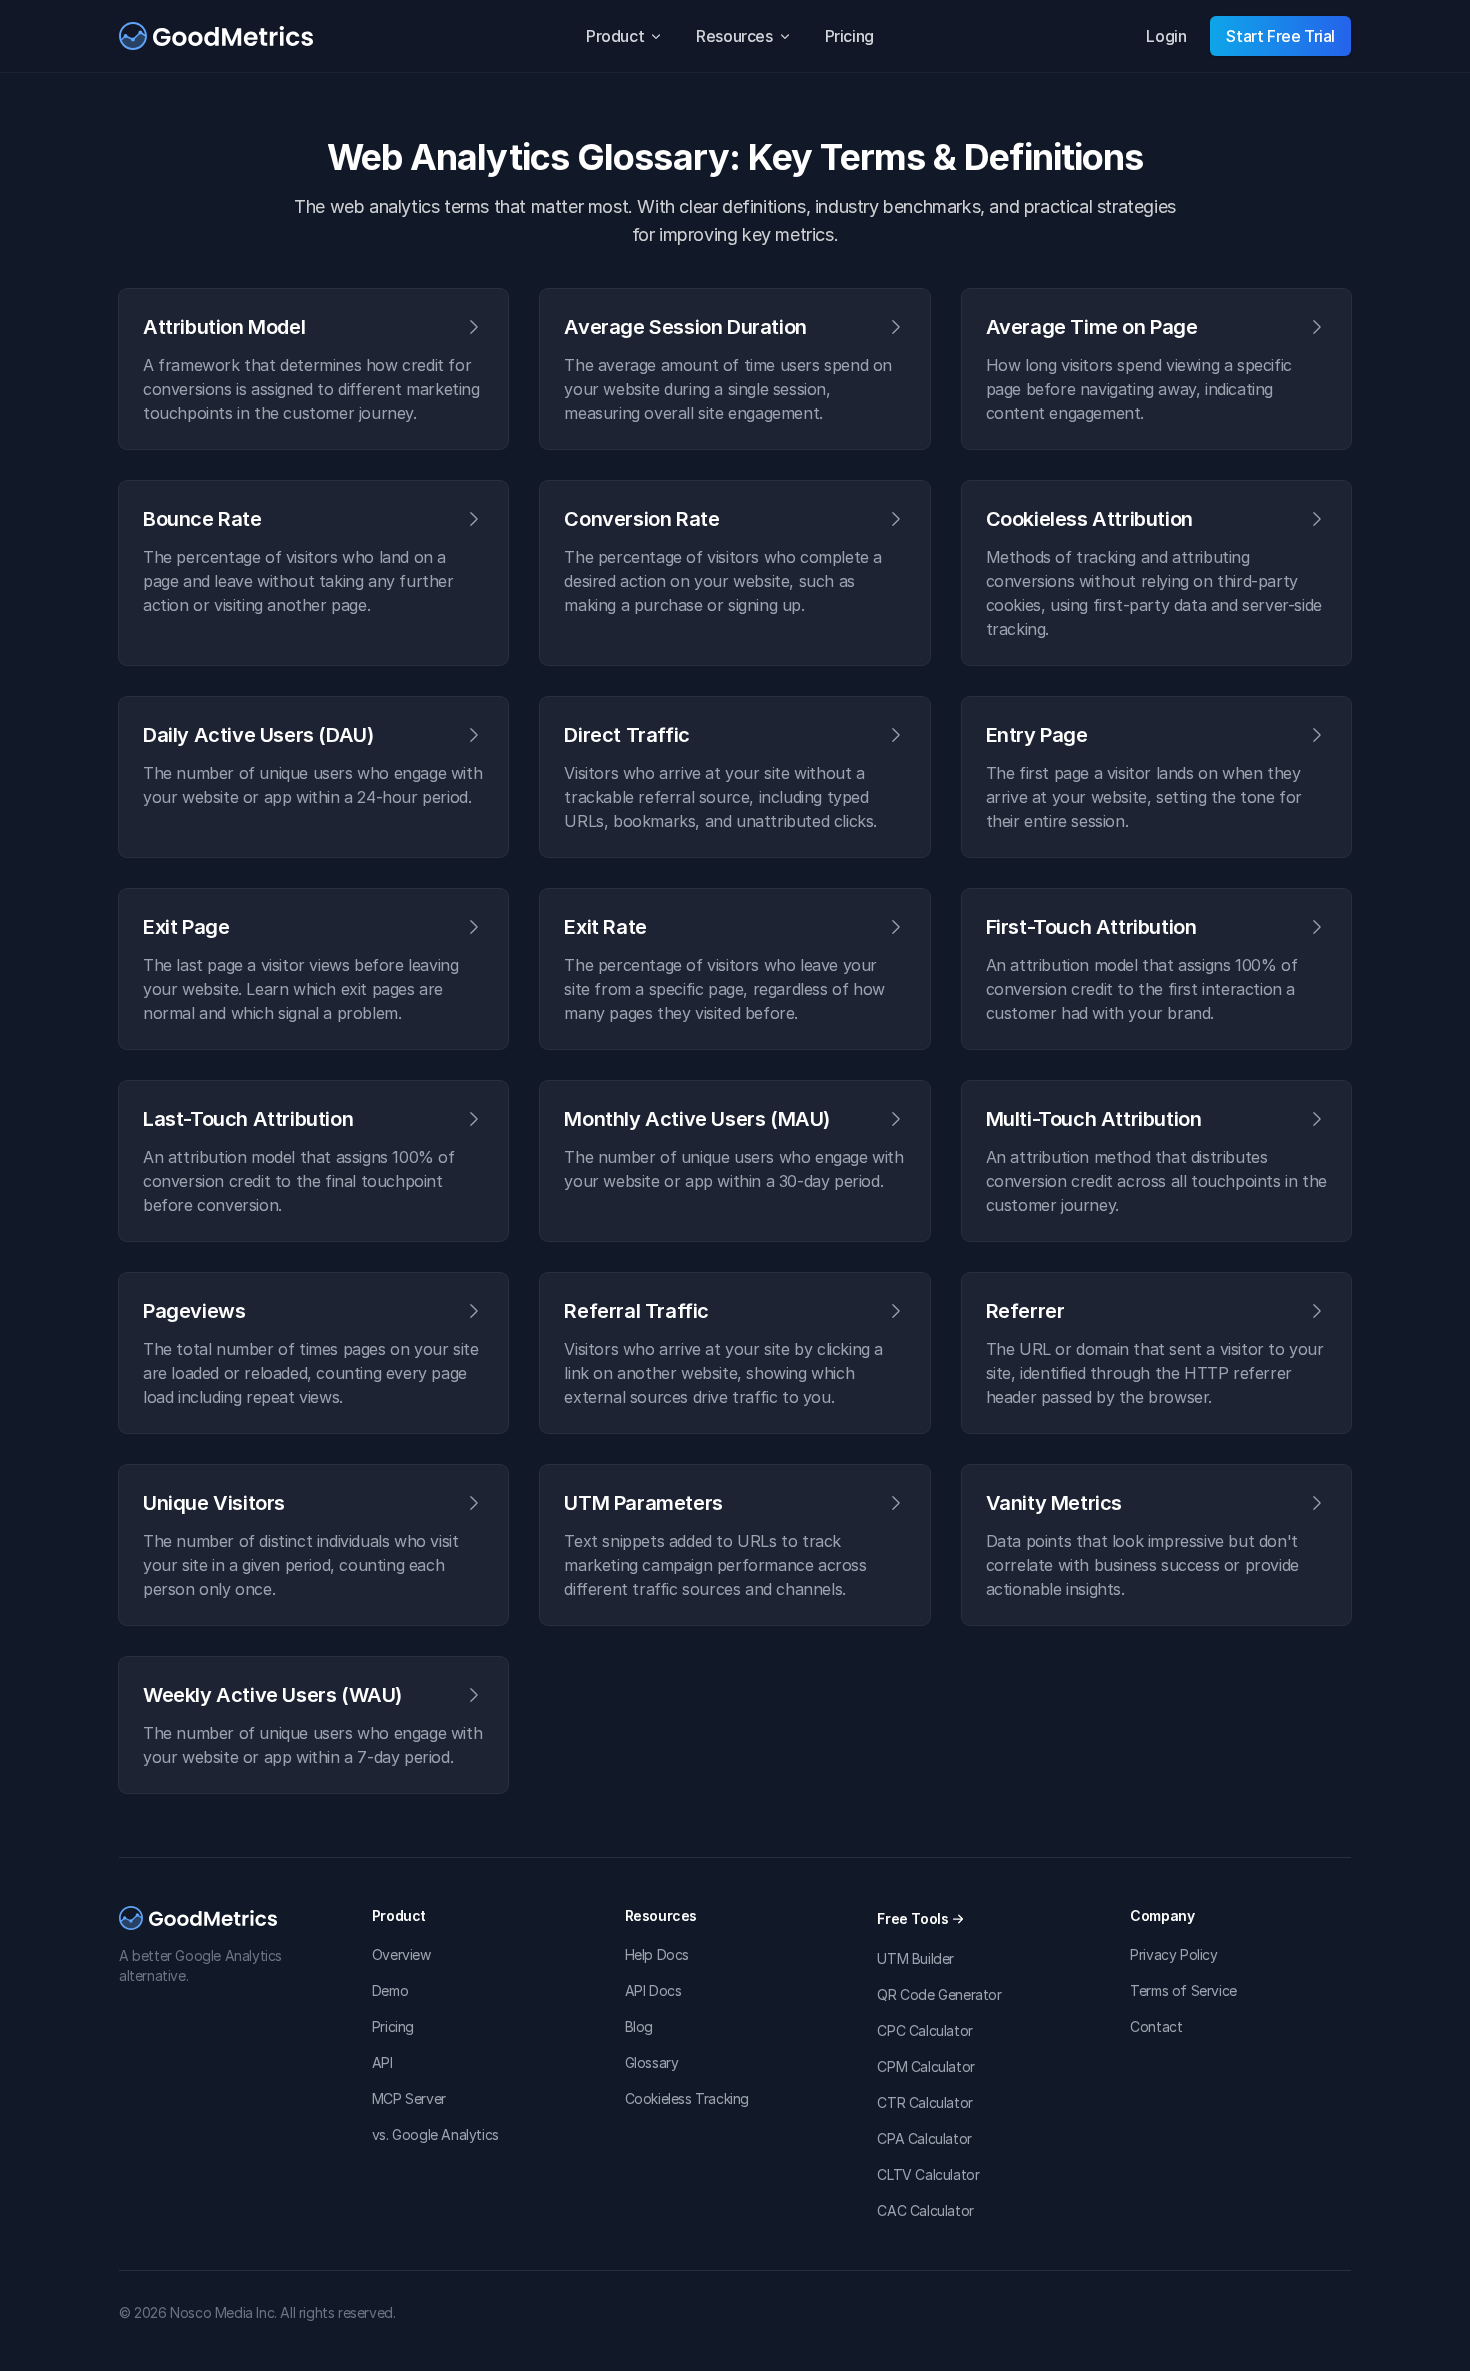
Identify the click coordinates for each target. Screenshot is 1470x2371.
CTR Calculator (924, 2102)
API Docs (653, 1990)
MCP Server (409, 2098)
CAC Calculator (925, 2210)
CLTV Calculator (928, 2174)
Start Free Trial (1280, 36)
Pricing (849, 36)
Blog (639, 2026)
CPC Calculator (924, 2030)
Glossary (652, 2062)
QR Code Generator (939, 1994)
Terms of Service (1183, 1990)
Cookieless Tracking (687, 2098)
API (382, 2062)
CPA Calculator (924, 2138)
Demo (390, 1990)
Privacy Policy (1173, 1954)
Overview (401, 1954)
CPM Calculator (925, 2066)
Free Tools (912, 1918)
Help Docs (657, 1954)
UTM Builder (915, 1958)
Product (615, 36)
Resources (734, 36)
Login (1166, 36)
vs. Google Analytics (435, 2134)
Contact (1156, 2026)
